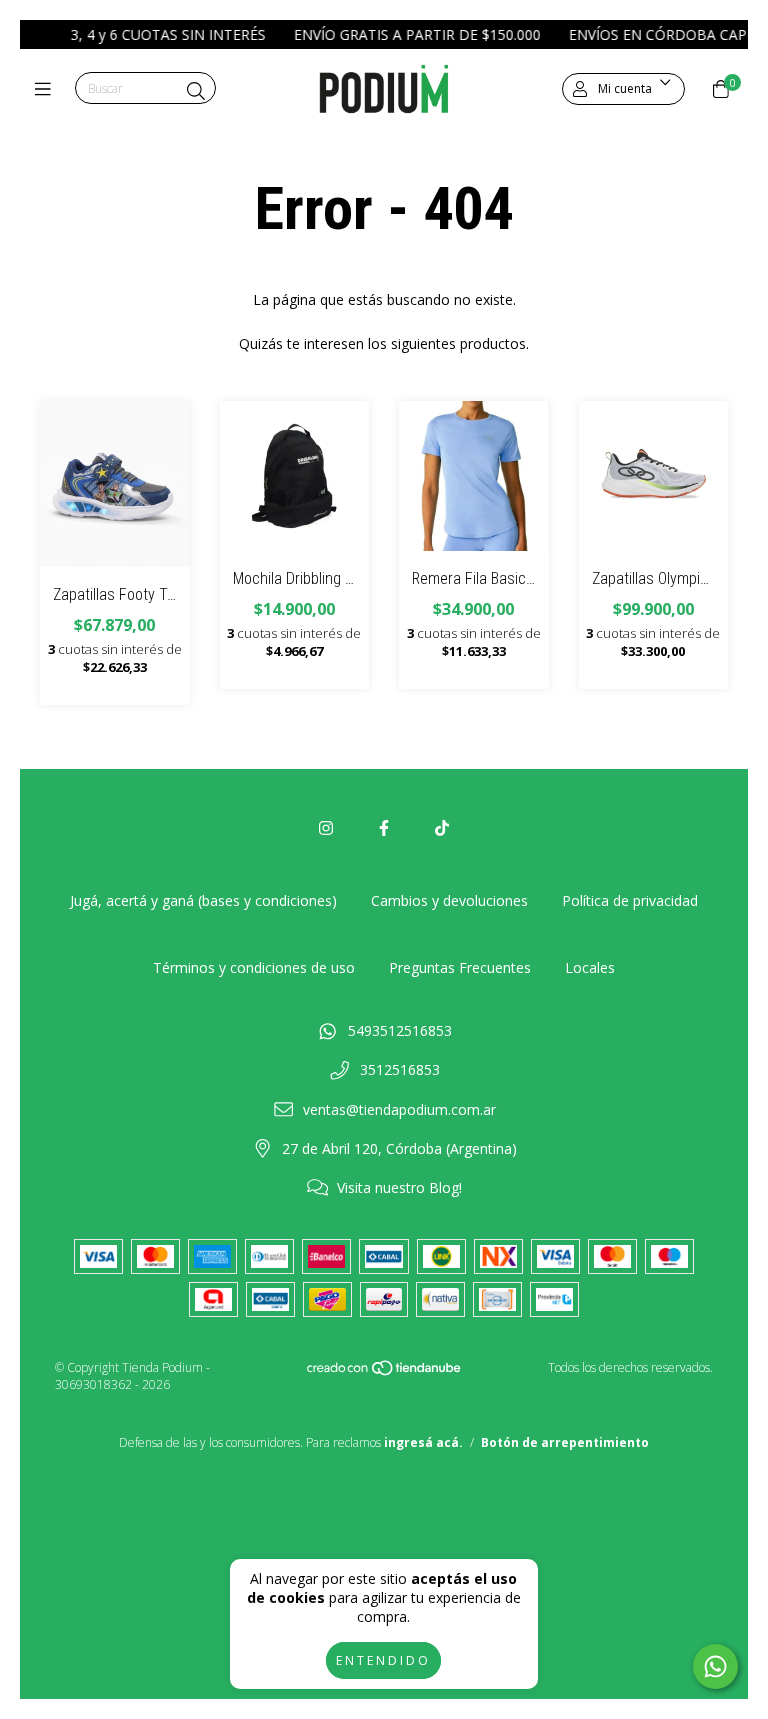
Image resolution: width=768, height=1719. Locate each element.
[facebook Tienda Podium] (384, 828)
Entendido (383, 1660)
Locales (590, 967)
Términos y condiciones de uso (254, 967)
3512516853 (400, 1069)
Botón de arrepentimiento (565, 1442)
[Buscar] (196, 91)
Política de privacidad (630, 900)
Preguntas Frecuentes (460, 967)
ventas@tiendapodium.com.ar (399, 1109)
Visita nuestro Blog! (399, 1187)
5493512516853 (400, 1030)
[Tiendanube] (385, 1372)
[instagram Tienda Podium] (326, 828)
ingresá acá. (423, 1442)
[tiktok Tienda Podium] (442, 828)
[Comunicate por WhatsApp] (715, 1666)
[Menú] (47, 89)
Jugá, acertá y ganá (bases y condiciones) (203, 900)
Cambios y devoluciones (449, 900)
